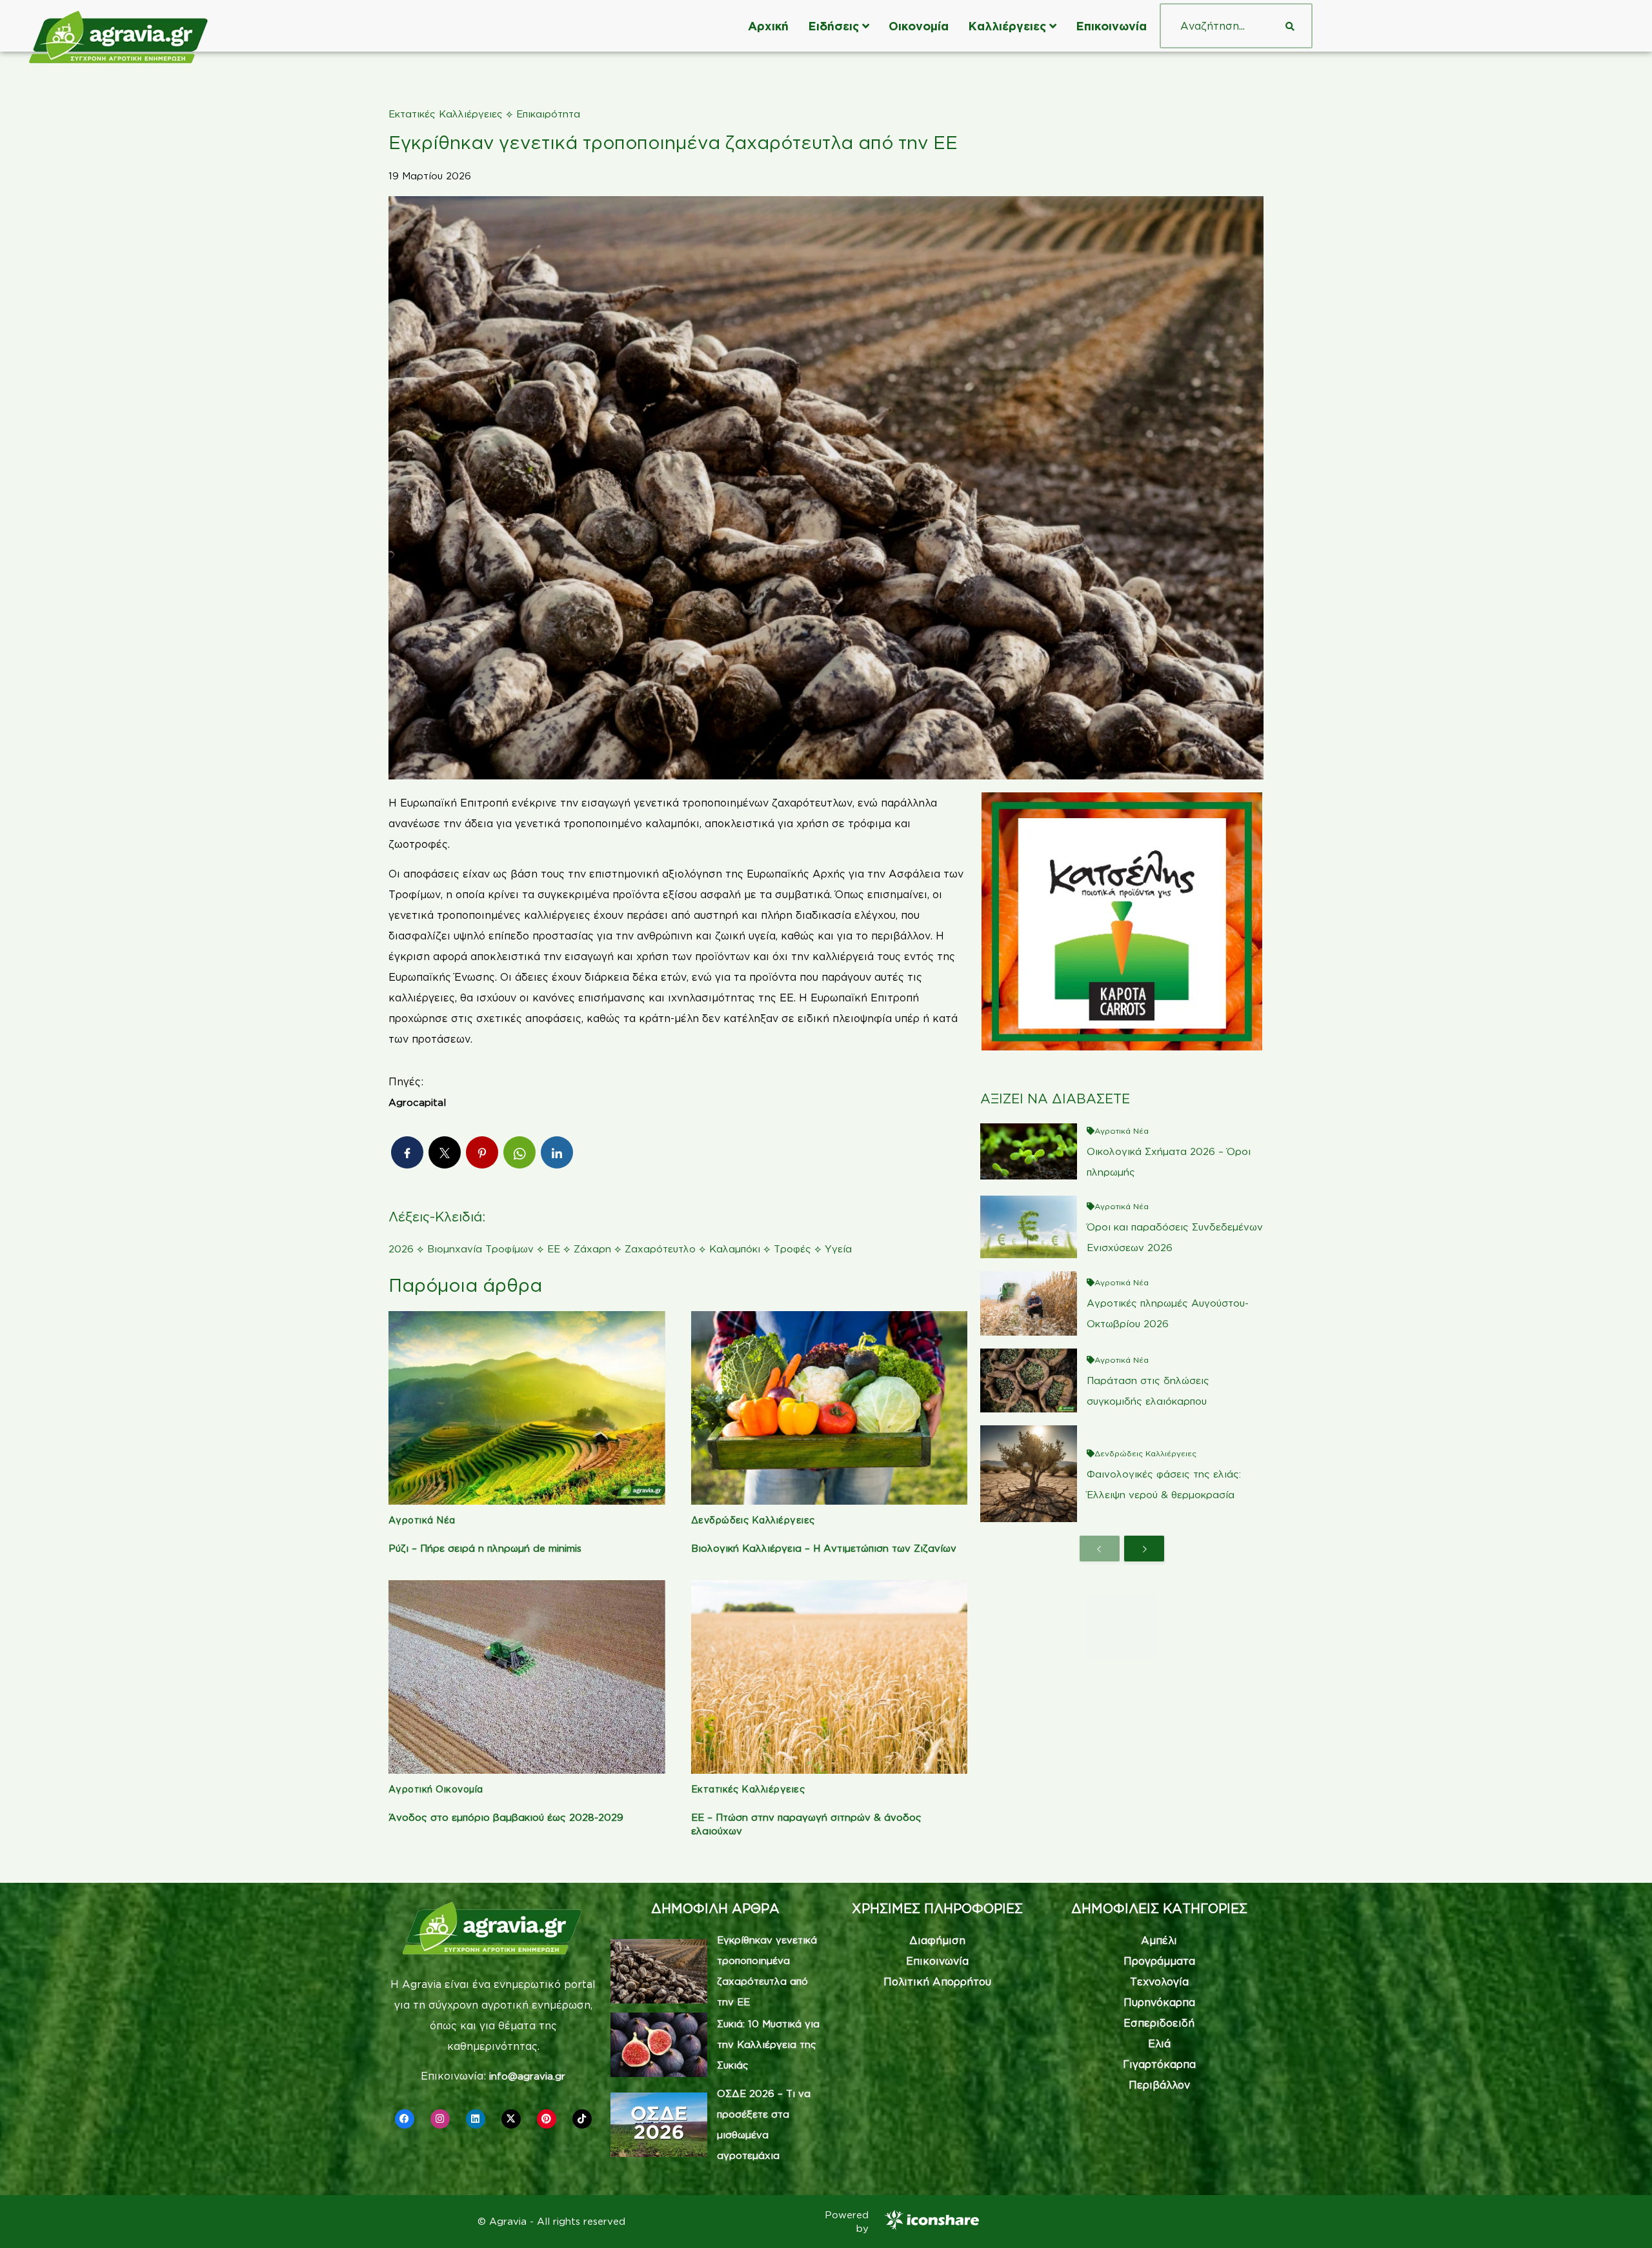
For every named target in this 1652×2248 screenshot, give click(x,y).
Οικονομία (919, 26)
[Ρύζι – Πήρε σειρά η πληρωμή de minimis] (527, 1408)
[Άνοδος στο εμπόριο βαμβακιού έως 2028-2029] (527, 1677)
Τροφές (792, 1249)
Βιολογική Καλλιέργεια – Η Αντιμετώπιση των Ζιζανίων (824, 1548)
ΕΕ (554, 1249)
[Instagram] (440, 2119)
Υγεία (838, 1249)
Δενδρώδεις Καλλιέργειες (753, 1520)
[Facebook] (405, 2119)
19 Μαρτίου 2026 (430, 176)
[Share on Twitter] (445, 1152)
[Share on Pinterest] (482, 1152)
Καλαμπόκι (735, 1249)
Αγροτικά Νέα (422, 1520)
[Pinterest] (547, 2119)
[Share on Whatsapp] (519, 1152)
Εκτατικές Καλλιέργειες (446, 114)
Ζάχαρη (592, 1249)
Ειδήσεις (833, 26)
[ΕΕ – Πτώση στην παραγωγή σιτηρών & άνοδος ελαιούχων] (830, 1677)
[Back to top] (1623, 2219)
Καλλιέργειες (1007, 26)
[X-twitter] (511, 2119)
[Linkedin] (476, 2119)
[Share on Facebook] (407, 1152)
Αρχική (768, 26)
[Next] (1144, 1549)
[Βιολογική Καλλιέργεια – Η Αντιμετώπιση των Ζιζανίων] (830, 1408)
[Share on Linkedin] (557, 1152)
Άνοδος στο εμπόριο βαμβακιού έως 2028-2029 (506, 1817)
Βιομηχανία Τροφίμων (480, 1249)
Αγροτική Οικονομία (436, 1789)
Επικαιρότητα (548, 114)
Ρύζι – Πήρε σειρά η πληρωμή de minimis (485, 1548)
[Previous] (1100, 1549)
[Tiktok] (582, 2119)
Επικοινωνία (1111, 26)
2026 (401, 1249)
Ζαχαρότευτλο (660, 1249)
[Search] (1290, 26)
